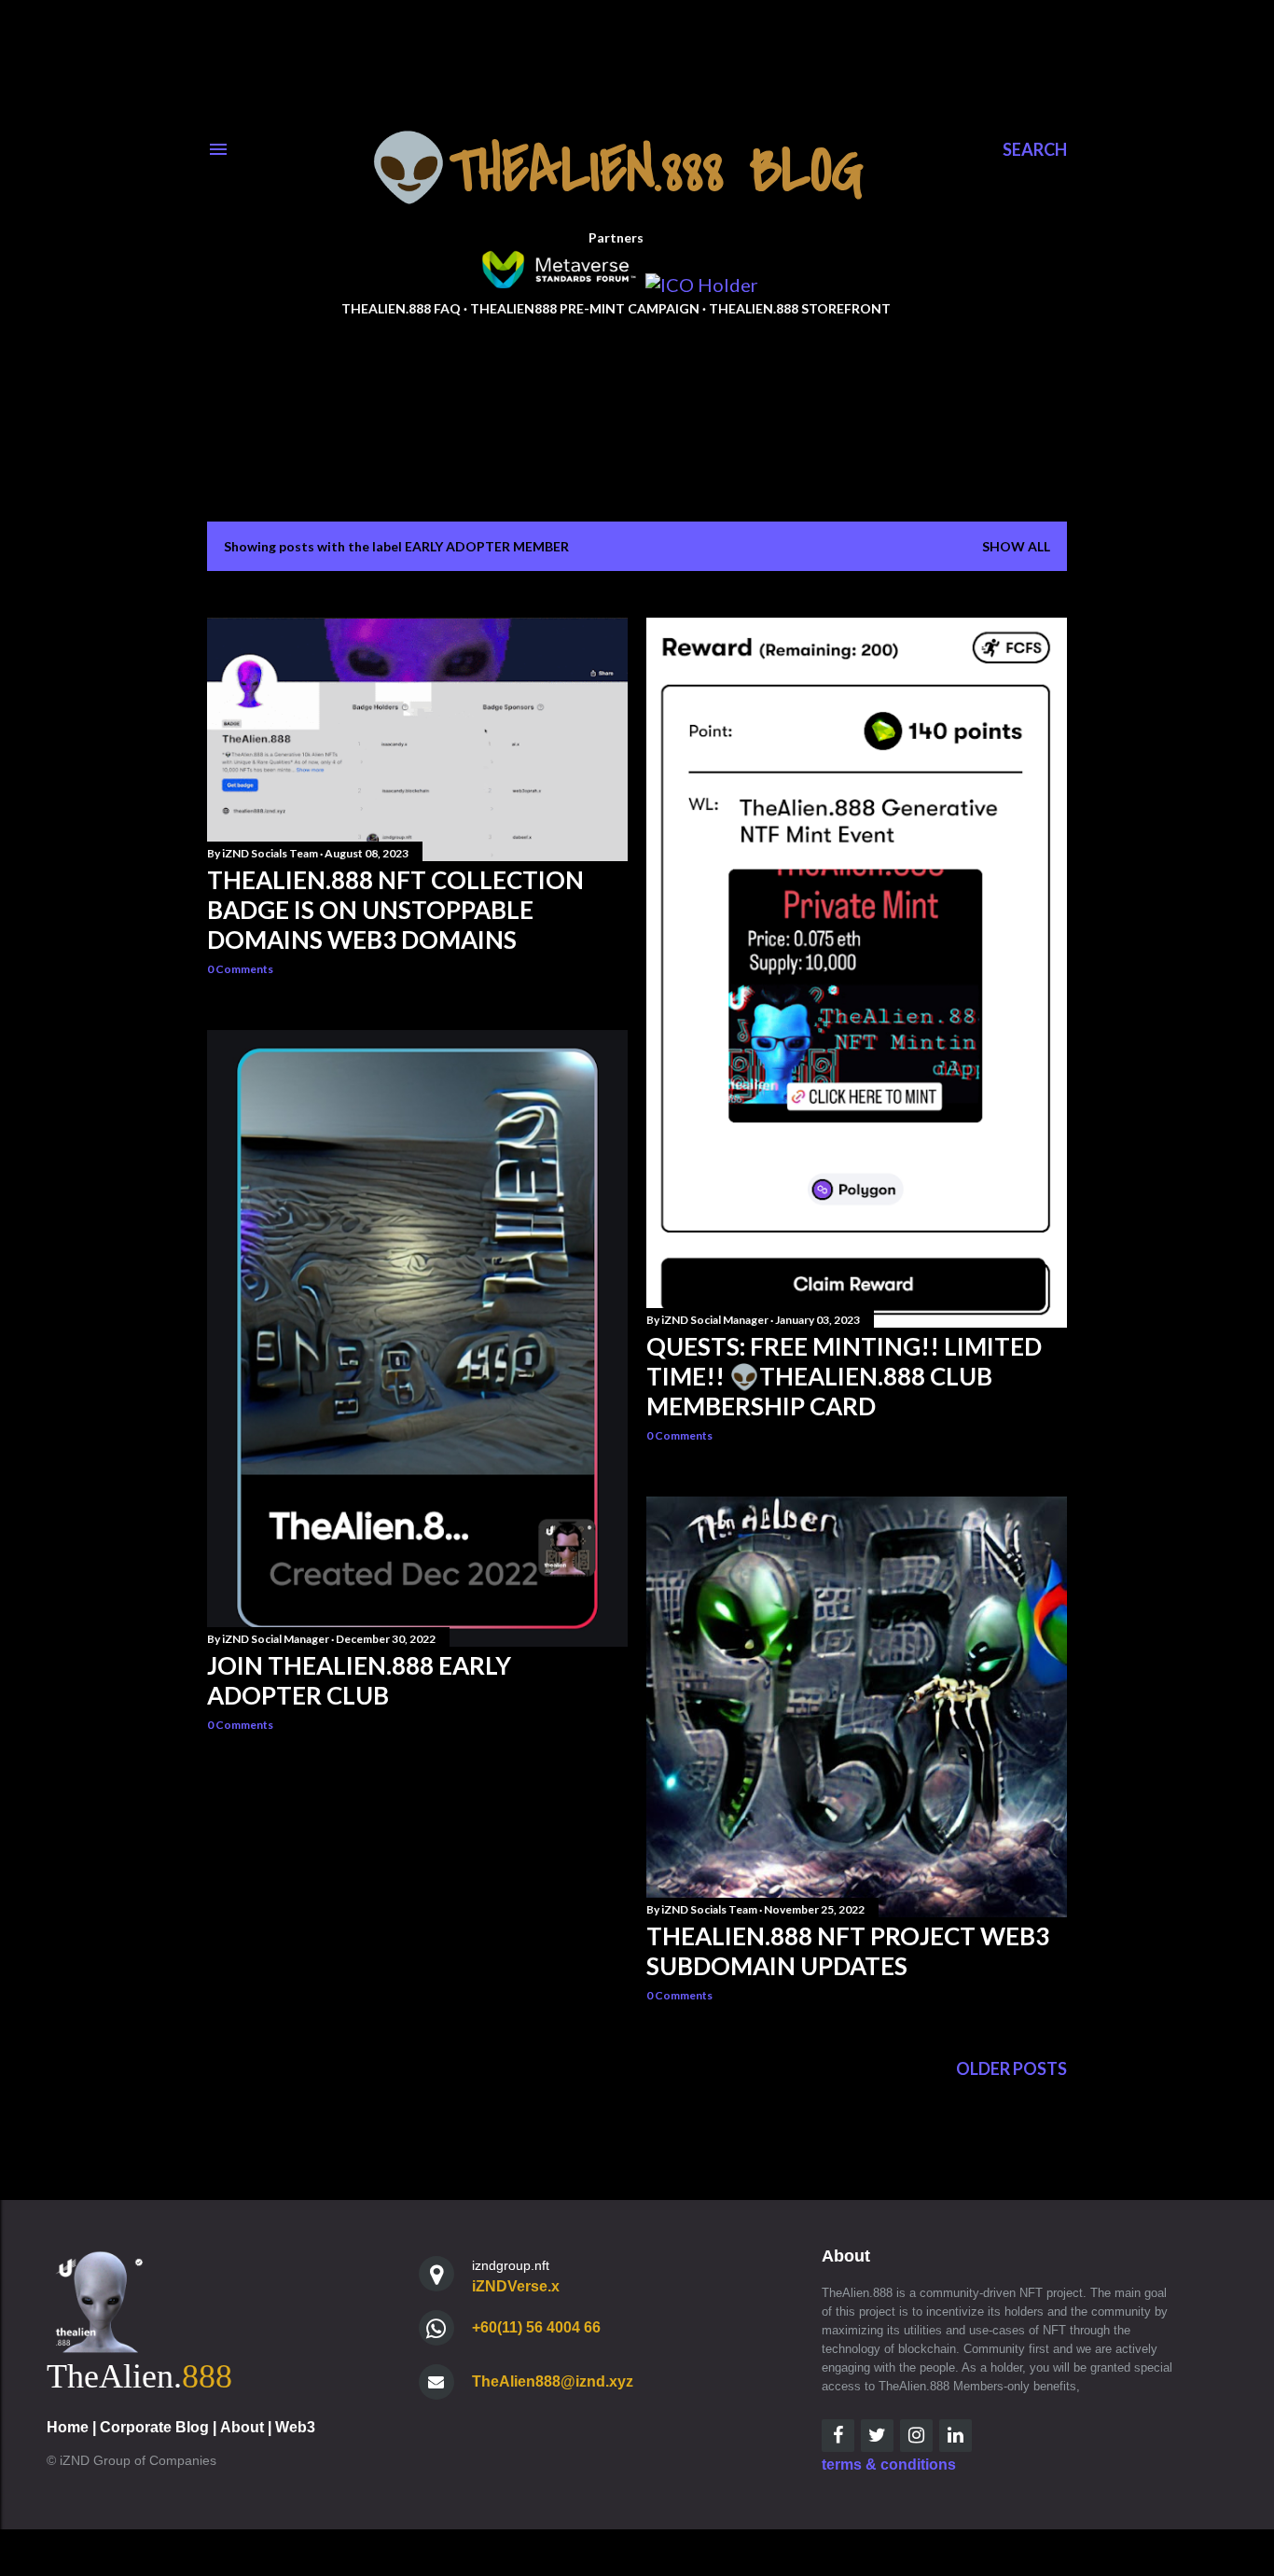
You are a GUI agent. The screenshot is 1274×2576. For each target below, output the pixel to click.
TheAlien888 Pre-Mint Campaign (585, 308)
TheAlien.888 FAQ (401, 308)
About (242, 2427)
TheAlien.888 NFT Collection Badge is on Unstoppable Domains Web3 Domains (395, 910)
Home (68, 2427)
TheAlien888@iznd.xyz (553, 2381)
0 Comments (240, 969)
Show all (1016, 546)
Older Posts (1011, 2068)
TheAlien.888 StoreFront (800, 308)
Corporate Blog (154, 2427)
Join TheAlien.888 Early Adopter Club (359, 1680)
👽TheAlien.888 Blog (616, 171)
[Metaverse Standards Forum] (558, 285)
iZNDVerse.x (516, 2286)
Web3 (295, 2427)
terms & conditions (889, 2465)
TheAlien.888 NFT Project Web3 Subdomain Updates (848, 1951)
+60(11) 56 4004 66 (536, 2327)
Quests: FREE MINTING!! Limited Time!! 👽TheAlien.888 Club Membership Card (844, 1376)
